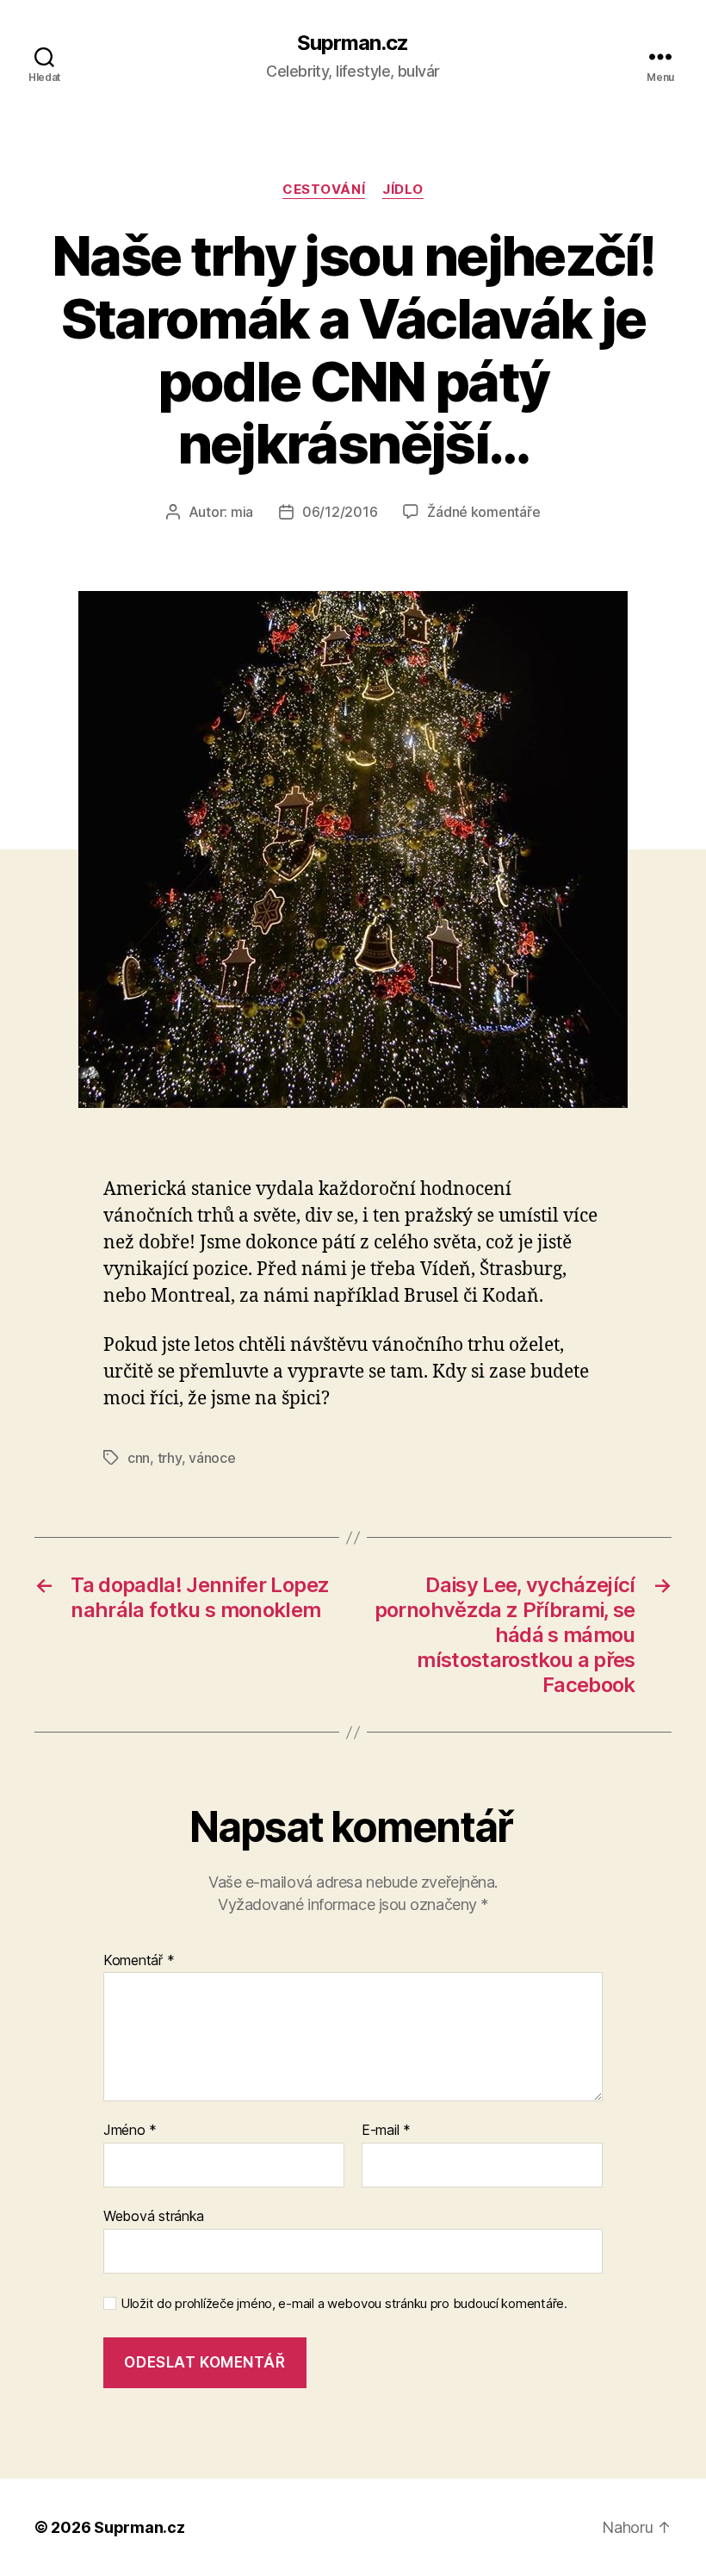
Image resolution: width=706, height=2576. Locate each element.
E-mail (386, 2131)
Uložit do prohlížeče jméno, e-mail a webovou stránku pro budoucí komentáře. (344, 2304)
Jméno (130, 2131)
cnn (139, 1458)
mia (242, 512)
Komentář (139, 1961)
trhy (170, 1458)
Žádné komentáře (483, 512)
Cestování (324, 190)
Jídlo (403, 190)
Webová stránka (154, 2215)
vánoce (212, 1458)
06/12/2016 (340, 512)
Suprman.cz (353, 43)
